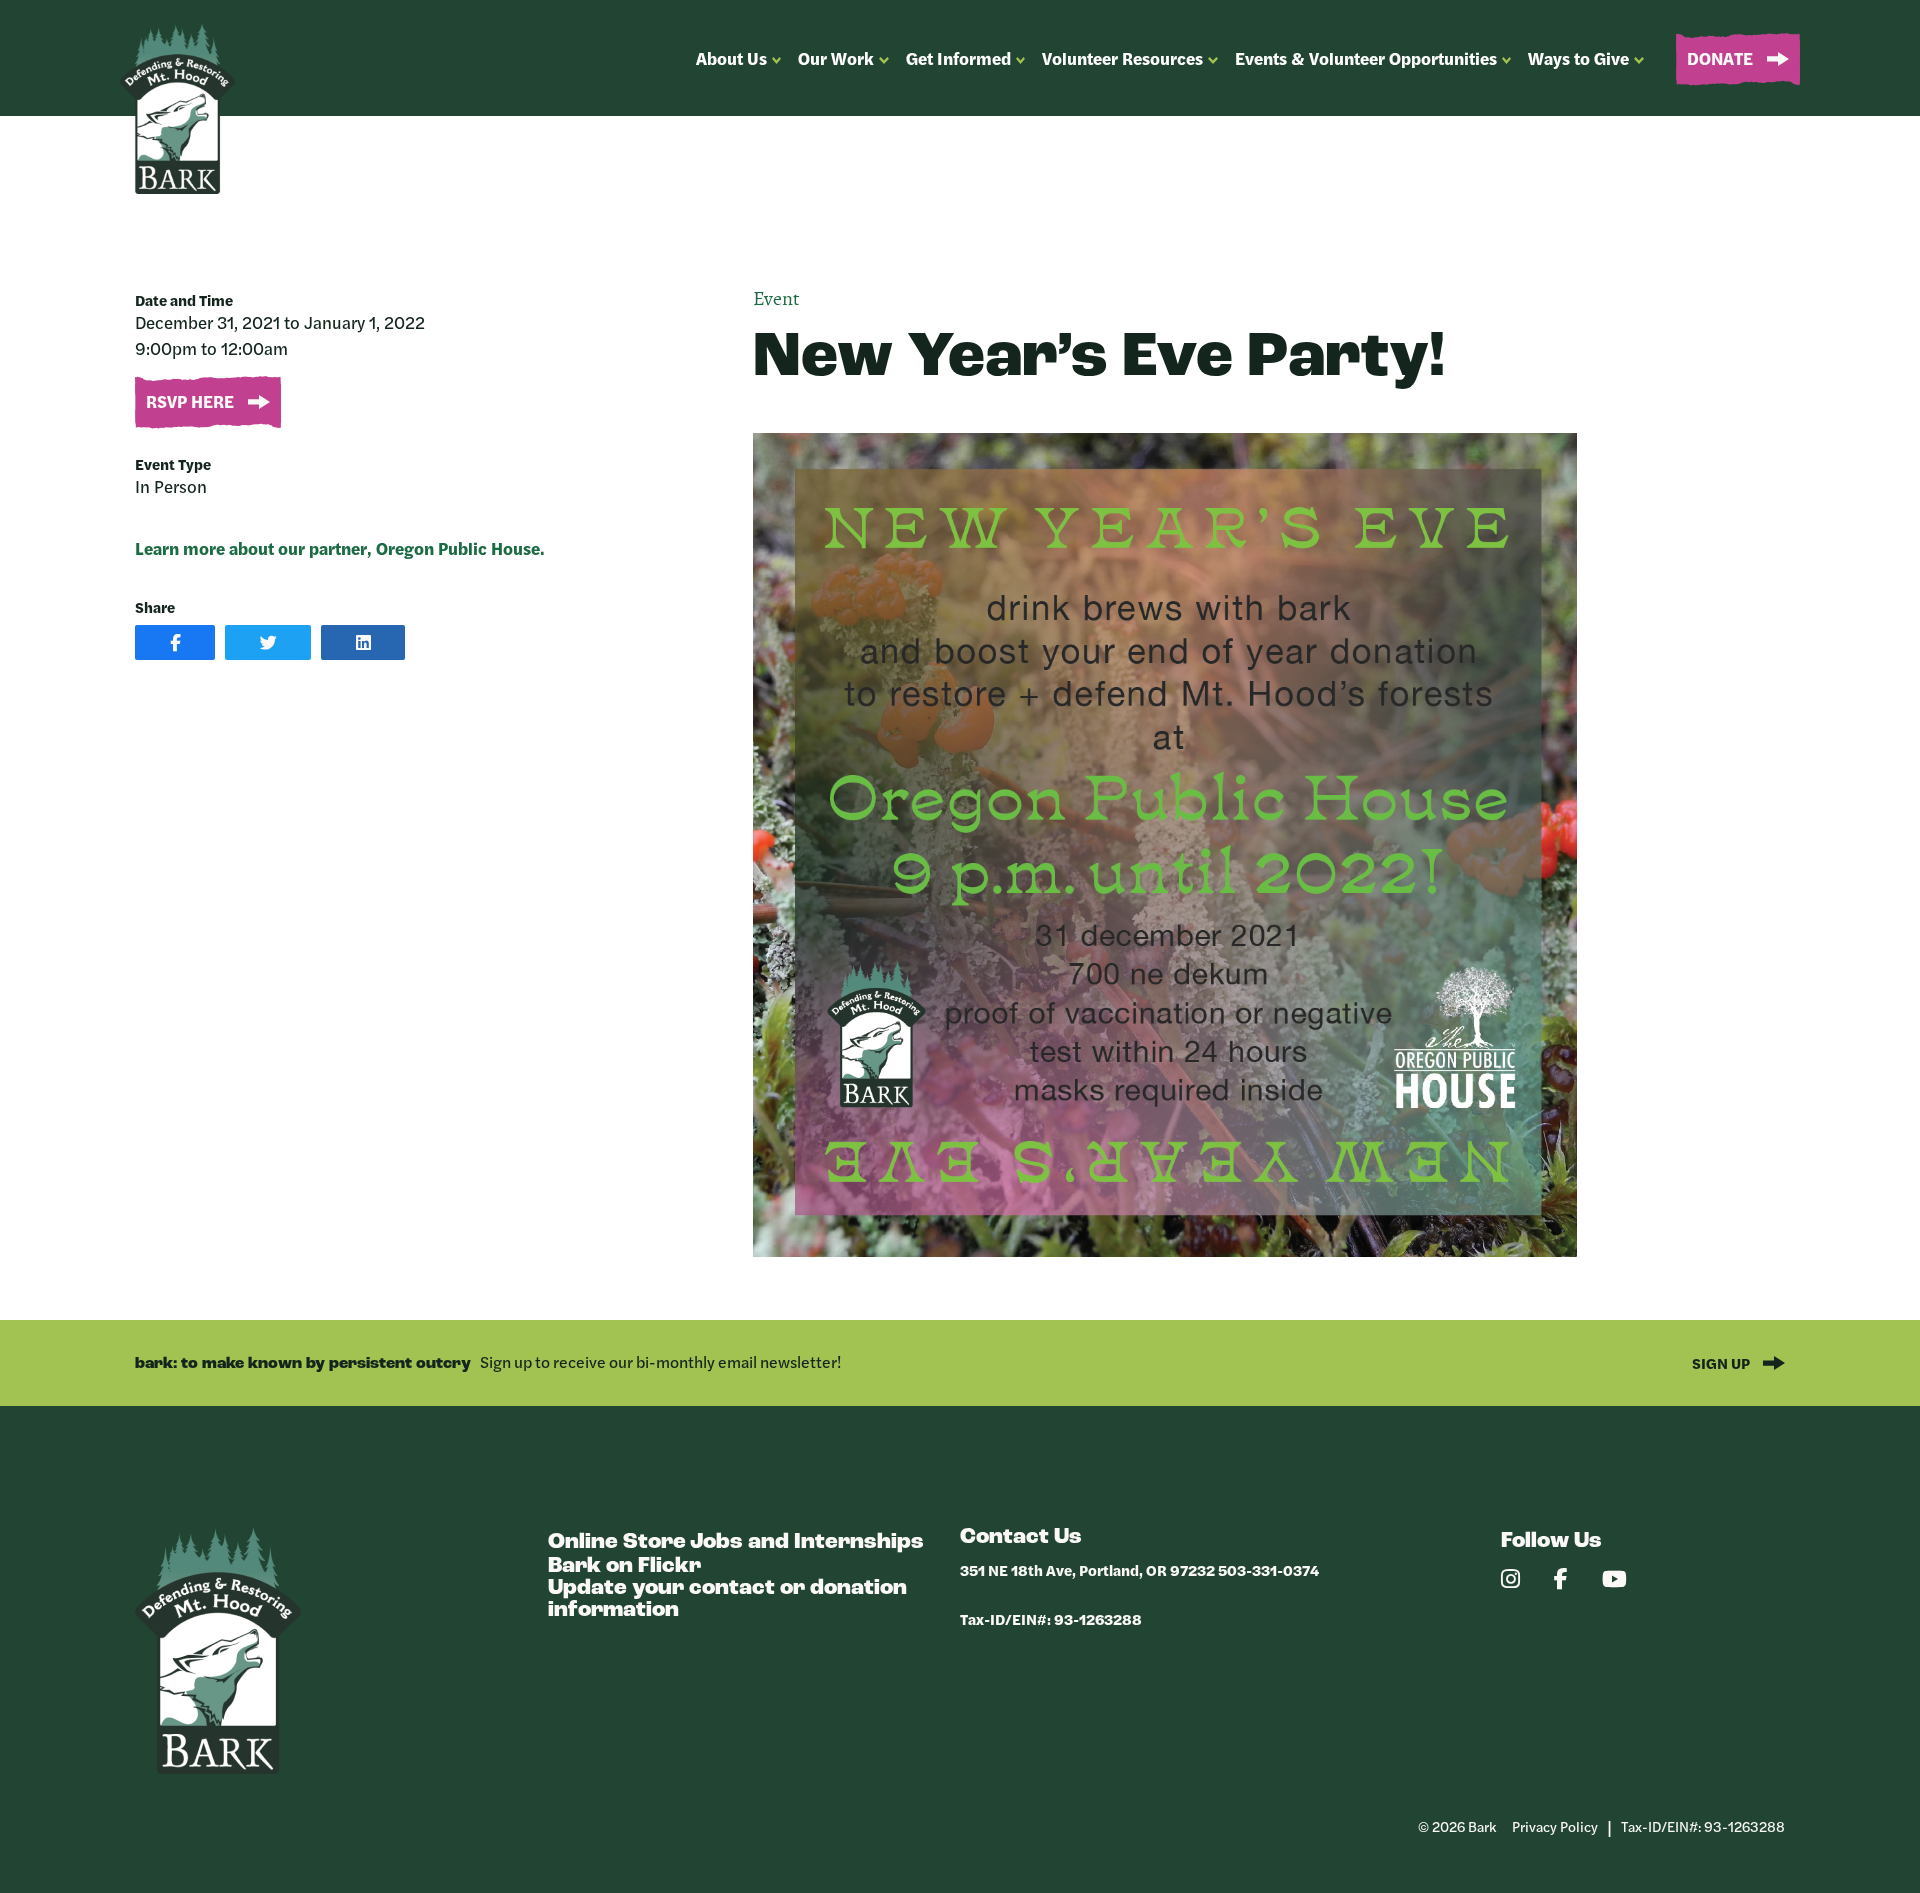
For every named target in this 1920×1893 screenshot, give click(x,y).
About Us (731, 58)
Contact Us (1021, 1537)
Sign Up (1722, 1362)
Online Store (617, 1542)
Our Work (836, 58)
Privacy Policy (1555, 1826)
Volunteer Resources (1122, 58)
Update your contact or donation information (727, 1599)
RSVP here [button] (192, 401)
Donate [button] (1722, 58)
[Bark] (218, 1768)
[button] (175, 642)
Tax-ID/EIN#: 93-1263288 (1051, 1618)
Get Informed (958, 58)
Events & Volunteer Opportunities (1366, 58)
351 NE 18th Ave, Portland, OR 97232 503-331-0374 (1139, 1569)
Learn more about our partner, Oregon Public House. (340, 548)
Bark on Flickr (624, 1566)
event (776, 300)
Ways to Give (1578, 58)
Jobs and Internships (807, 1542)
